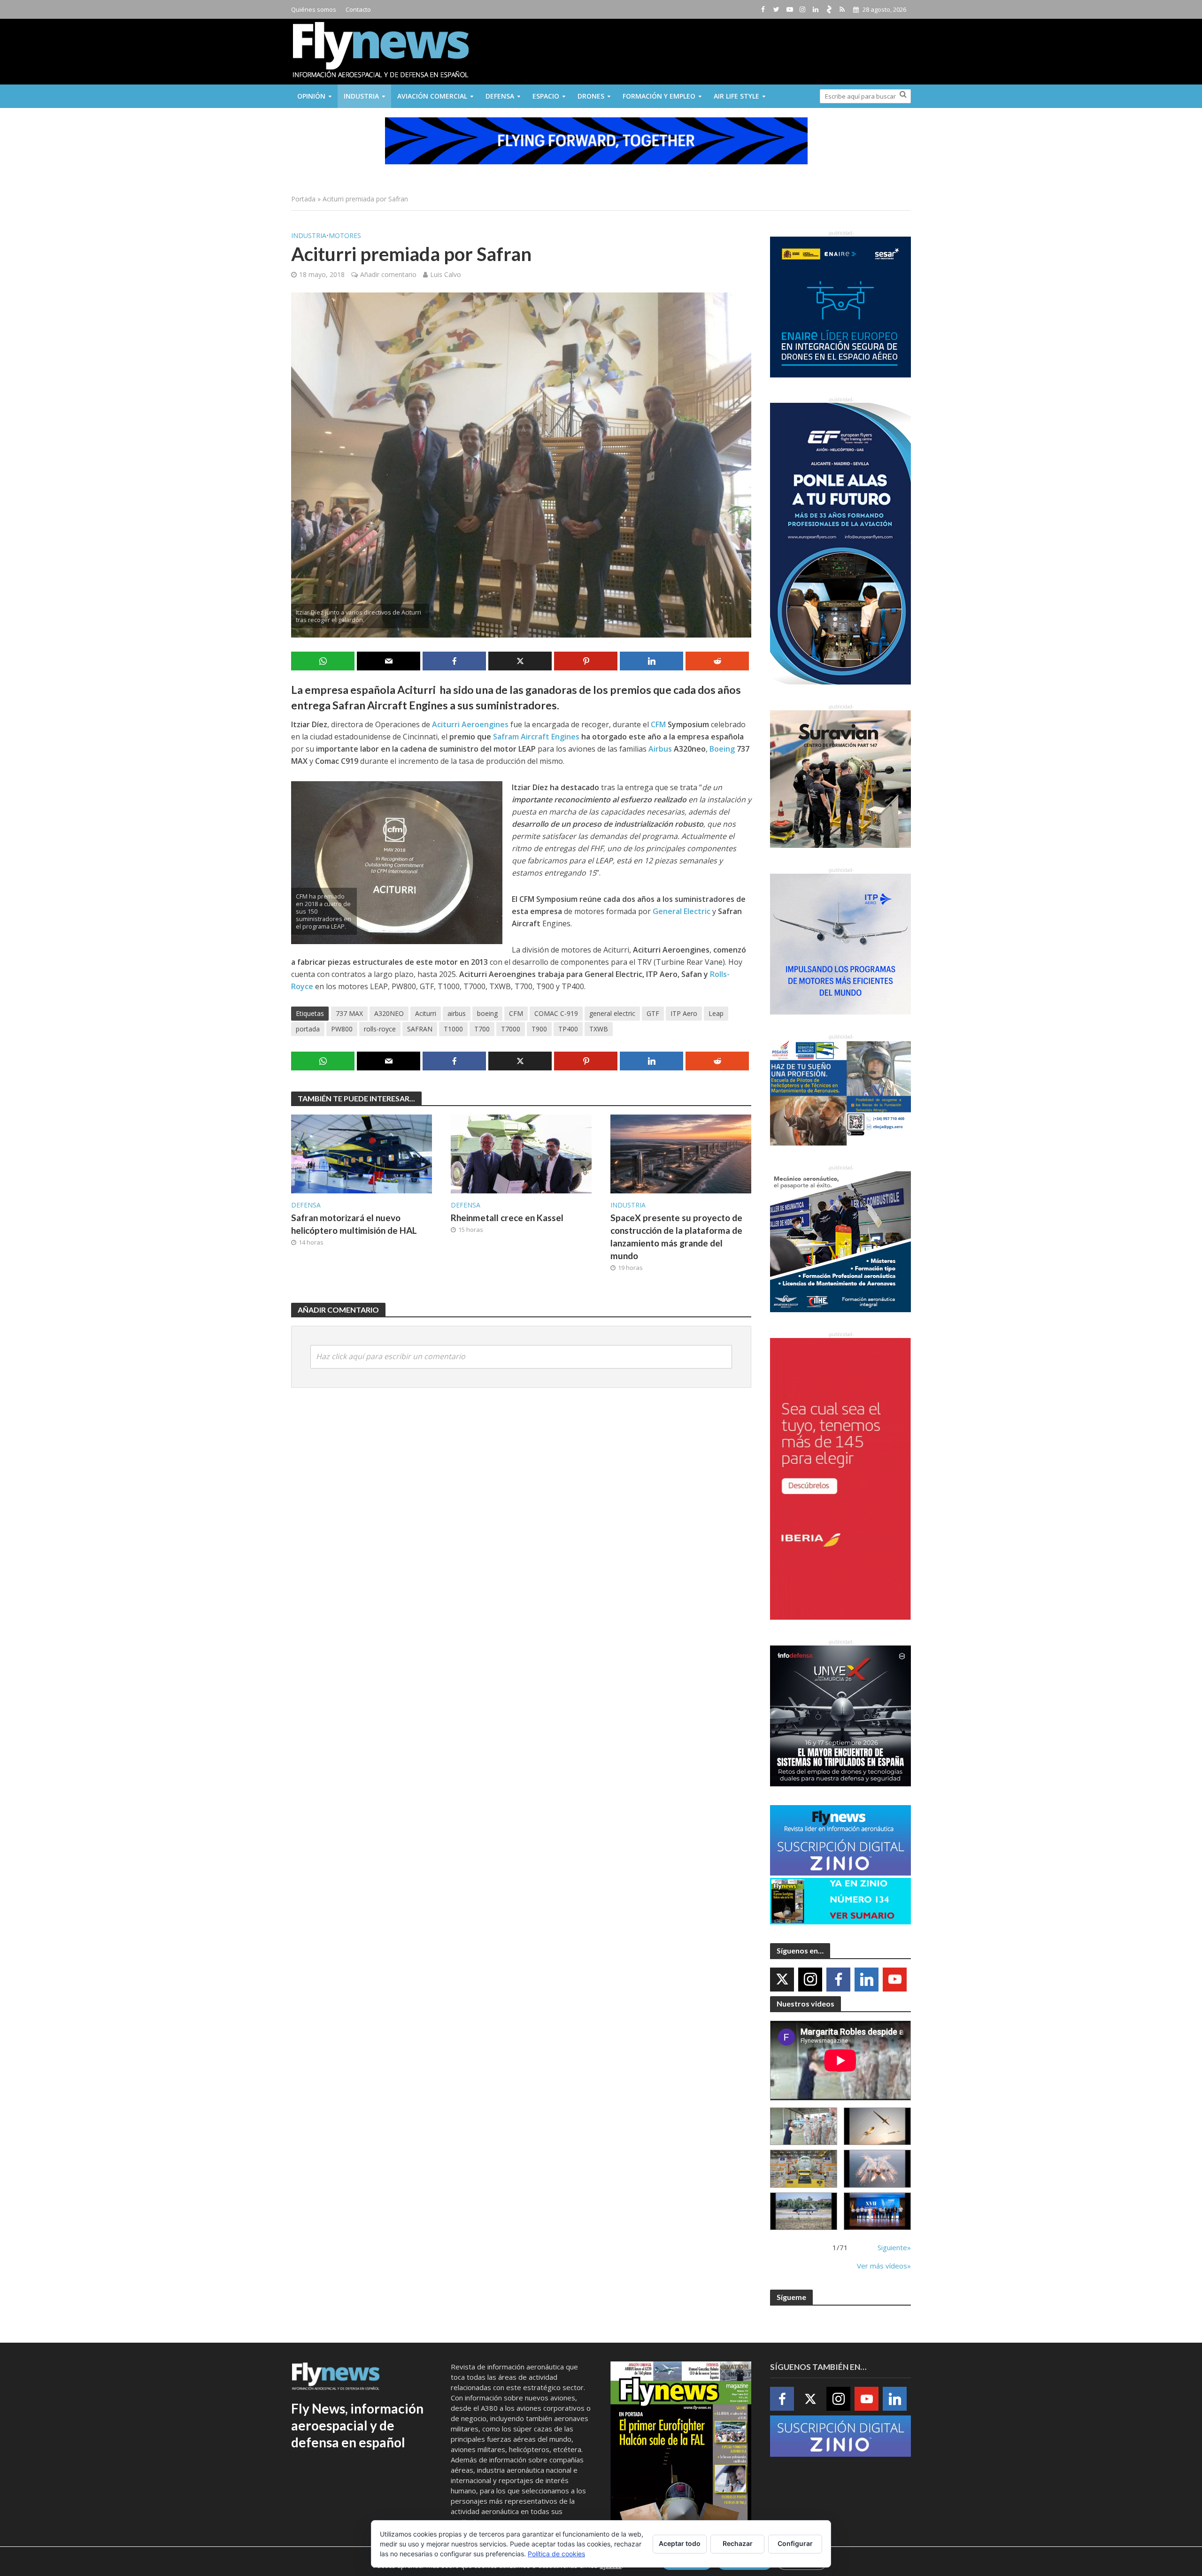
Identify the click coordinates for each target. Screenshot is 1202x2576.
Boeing (722, 749)
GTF (653, 1013)
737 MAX (349, 1013)
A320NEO (389, 1013)
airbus (457, 1013)
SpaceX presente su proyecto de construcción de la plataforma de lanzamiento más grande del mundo (676, 1237)
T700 (482, 1029)
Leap (716, 1013)
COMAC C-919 (556, 1013)
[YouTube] (895, 1980)
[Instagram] (810, 1980)
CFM (658, 724)
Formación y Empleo (659, 96)
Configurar (795, 2543)
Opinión (311, 96)
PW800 (342, 1029)
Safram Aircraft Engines (536, 737)
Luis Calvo (446, 274)
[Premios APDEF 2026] (877, 2211)
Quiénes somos (314, 9)
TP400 (568, 1029)
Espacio (546, 96)
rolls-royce (380, 1029)
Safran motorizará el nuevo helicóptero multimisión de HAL (354, 1224)
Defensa (500, 96)
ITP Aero (684, 1013)
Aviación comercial (432, 96)
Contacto (358, 9)
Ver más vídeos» (884, 2266)
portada (308, 1029)
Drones (591, 96)
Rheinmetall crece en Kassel (507, 1218)
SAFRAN (420, 1029)
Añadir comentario (388, 274)
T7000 (511, 1029)
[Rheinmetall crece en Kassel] (521, 1153)
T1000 (453, 1029)
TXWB (599, 1029)
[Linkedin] (867, 1980)
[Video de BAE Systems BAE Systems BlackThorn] (877, 2126)
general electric (612, 1013)
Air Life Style (736, 96)
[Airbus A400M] (877, 2169)
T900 (539, 1029)
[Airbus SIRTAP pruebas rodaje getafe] (804, 2211)
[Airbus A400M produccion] (804, 2169)
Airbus (660, 749)
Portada (303, 199)
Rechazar (738, 2543)
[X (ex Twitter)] (782, 1980)
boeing (487, 1013)
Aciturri (426, 1013)
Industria (361, 96)
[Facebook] (838, 1980)
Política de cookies (556, 2554)
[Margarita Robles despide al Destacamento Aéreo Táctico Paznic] (804, 2126)
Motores (345, 235)
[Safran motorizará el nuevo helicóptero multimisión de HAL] (362, 1153)
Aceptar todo (680, 2543)
